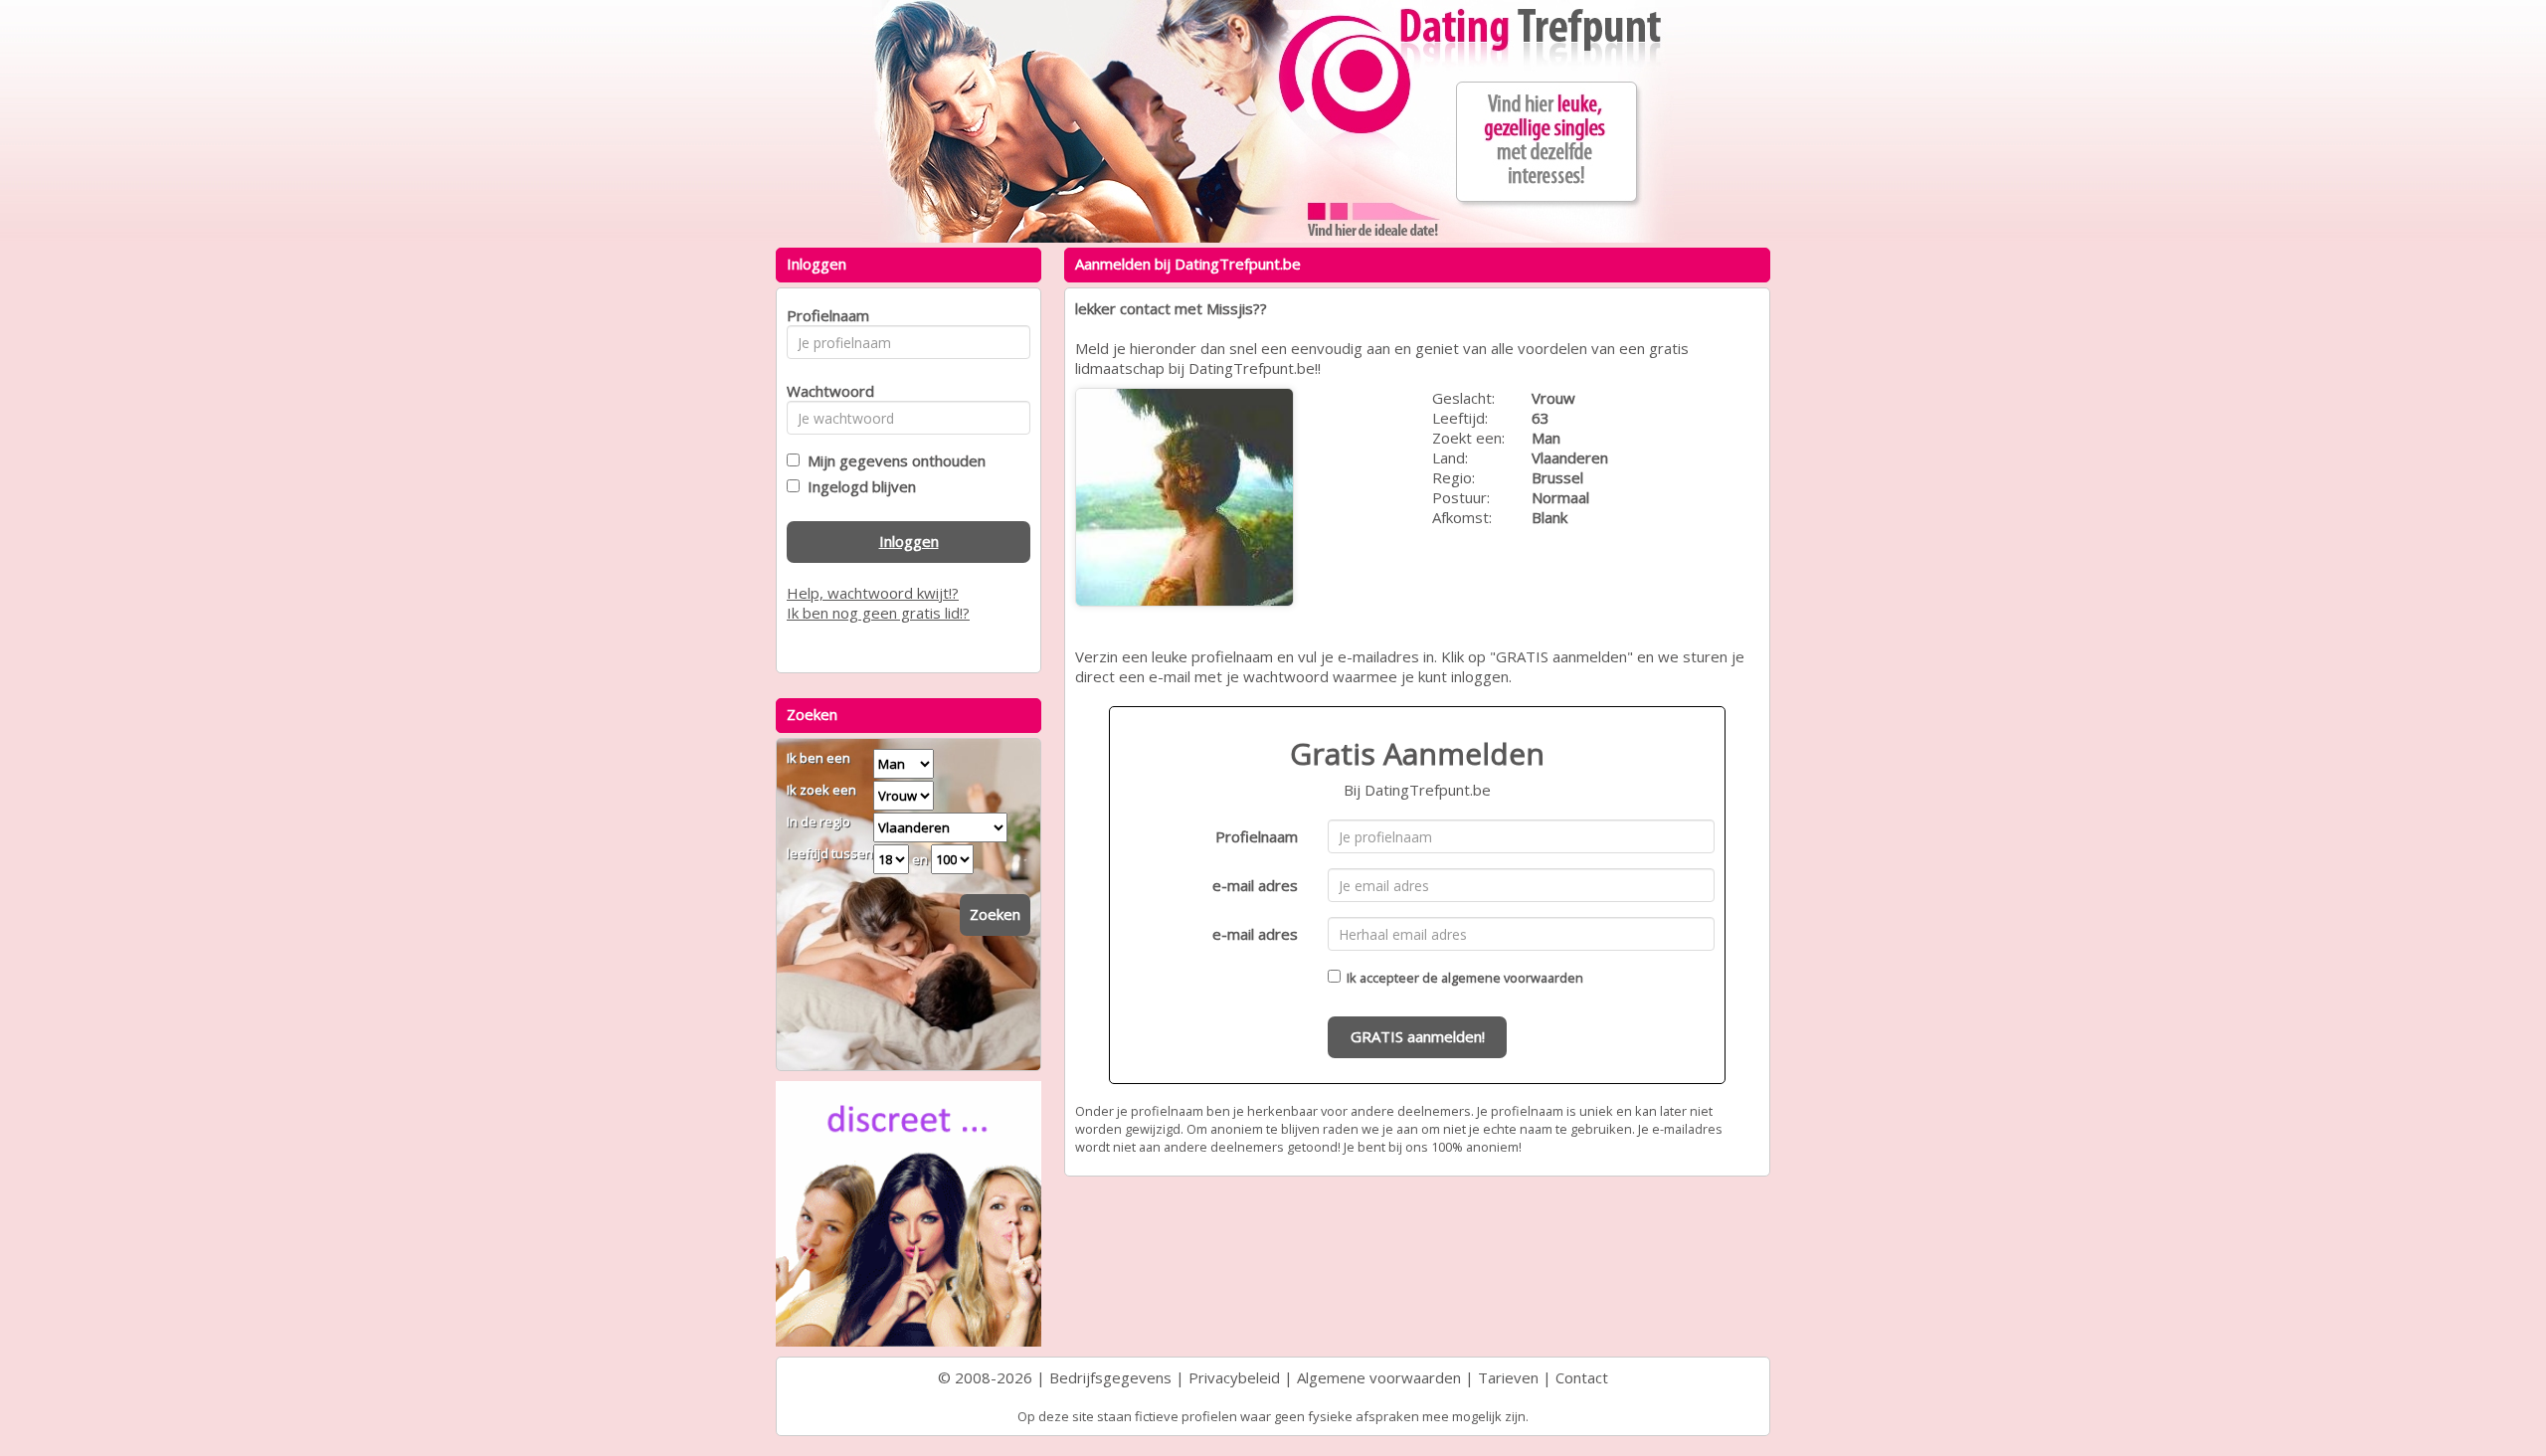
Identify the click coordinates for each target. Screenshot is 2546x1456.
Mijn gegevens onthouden (893, 460)
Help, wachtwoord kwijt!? (873, 593)
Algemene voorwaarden (1379, 1377)
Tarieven (1508, 1377)
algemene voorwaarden (1512, 978)
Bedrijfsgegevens (1110, 1377)
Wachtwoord (825, 391)
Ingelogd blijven (858, 486)
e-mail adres (1255, 885)
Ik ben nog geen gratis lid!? (878, 613)
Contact (1582, 1377)
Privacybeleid (1234, 1377)
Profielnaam (1257, 836)
